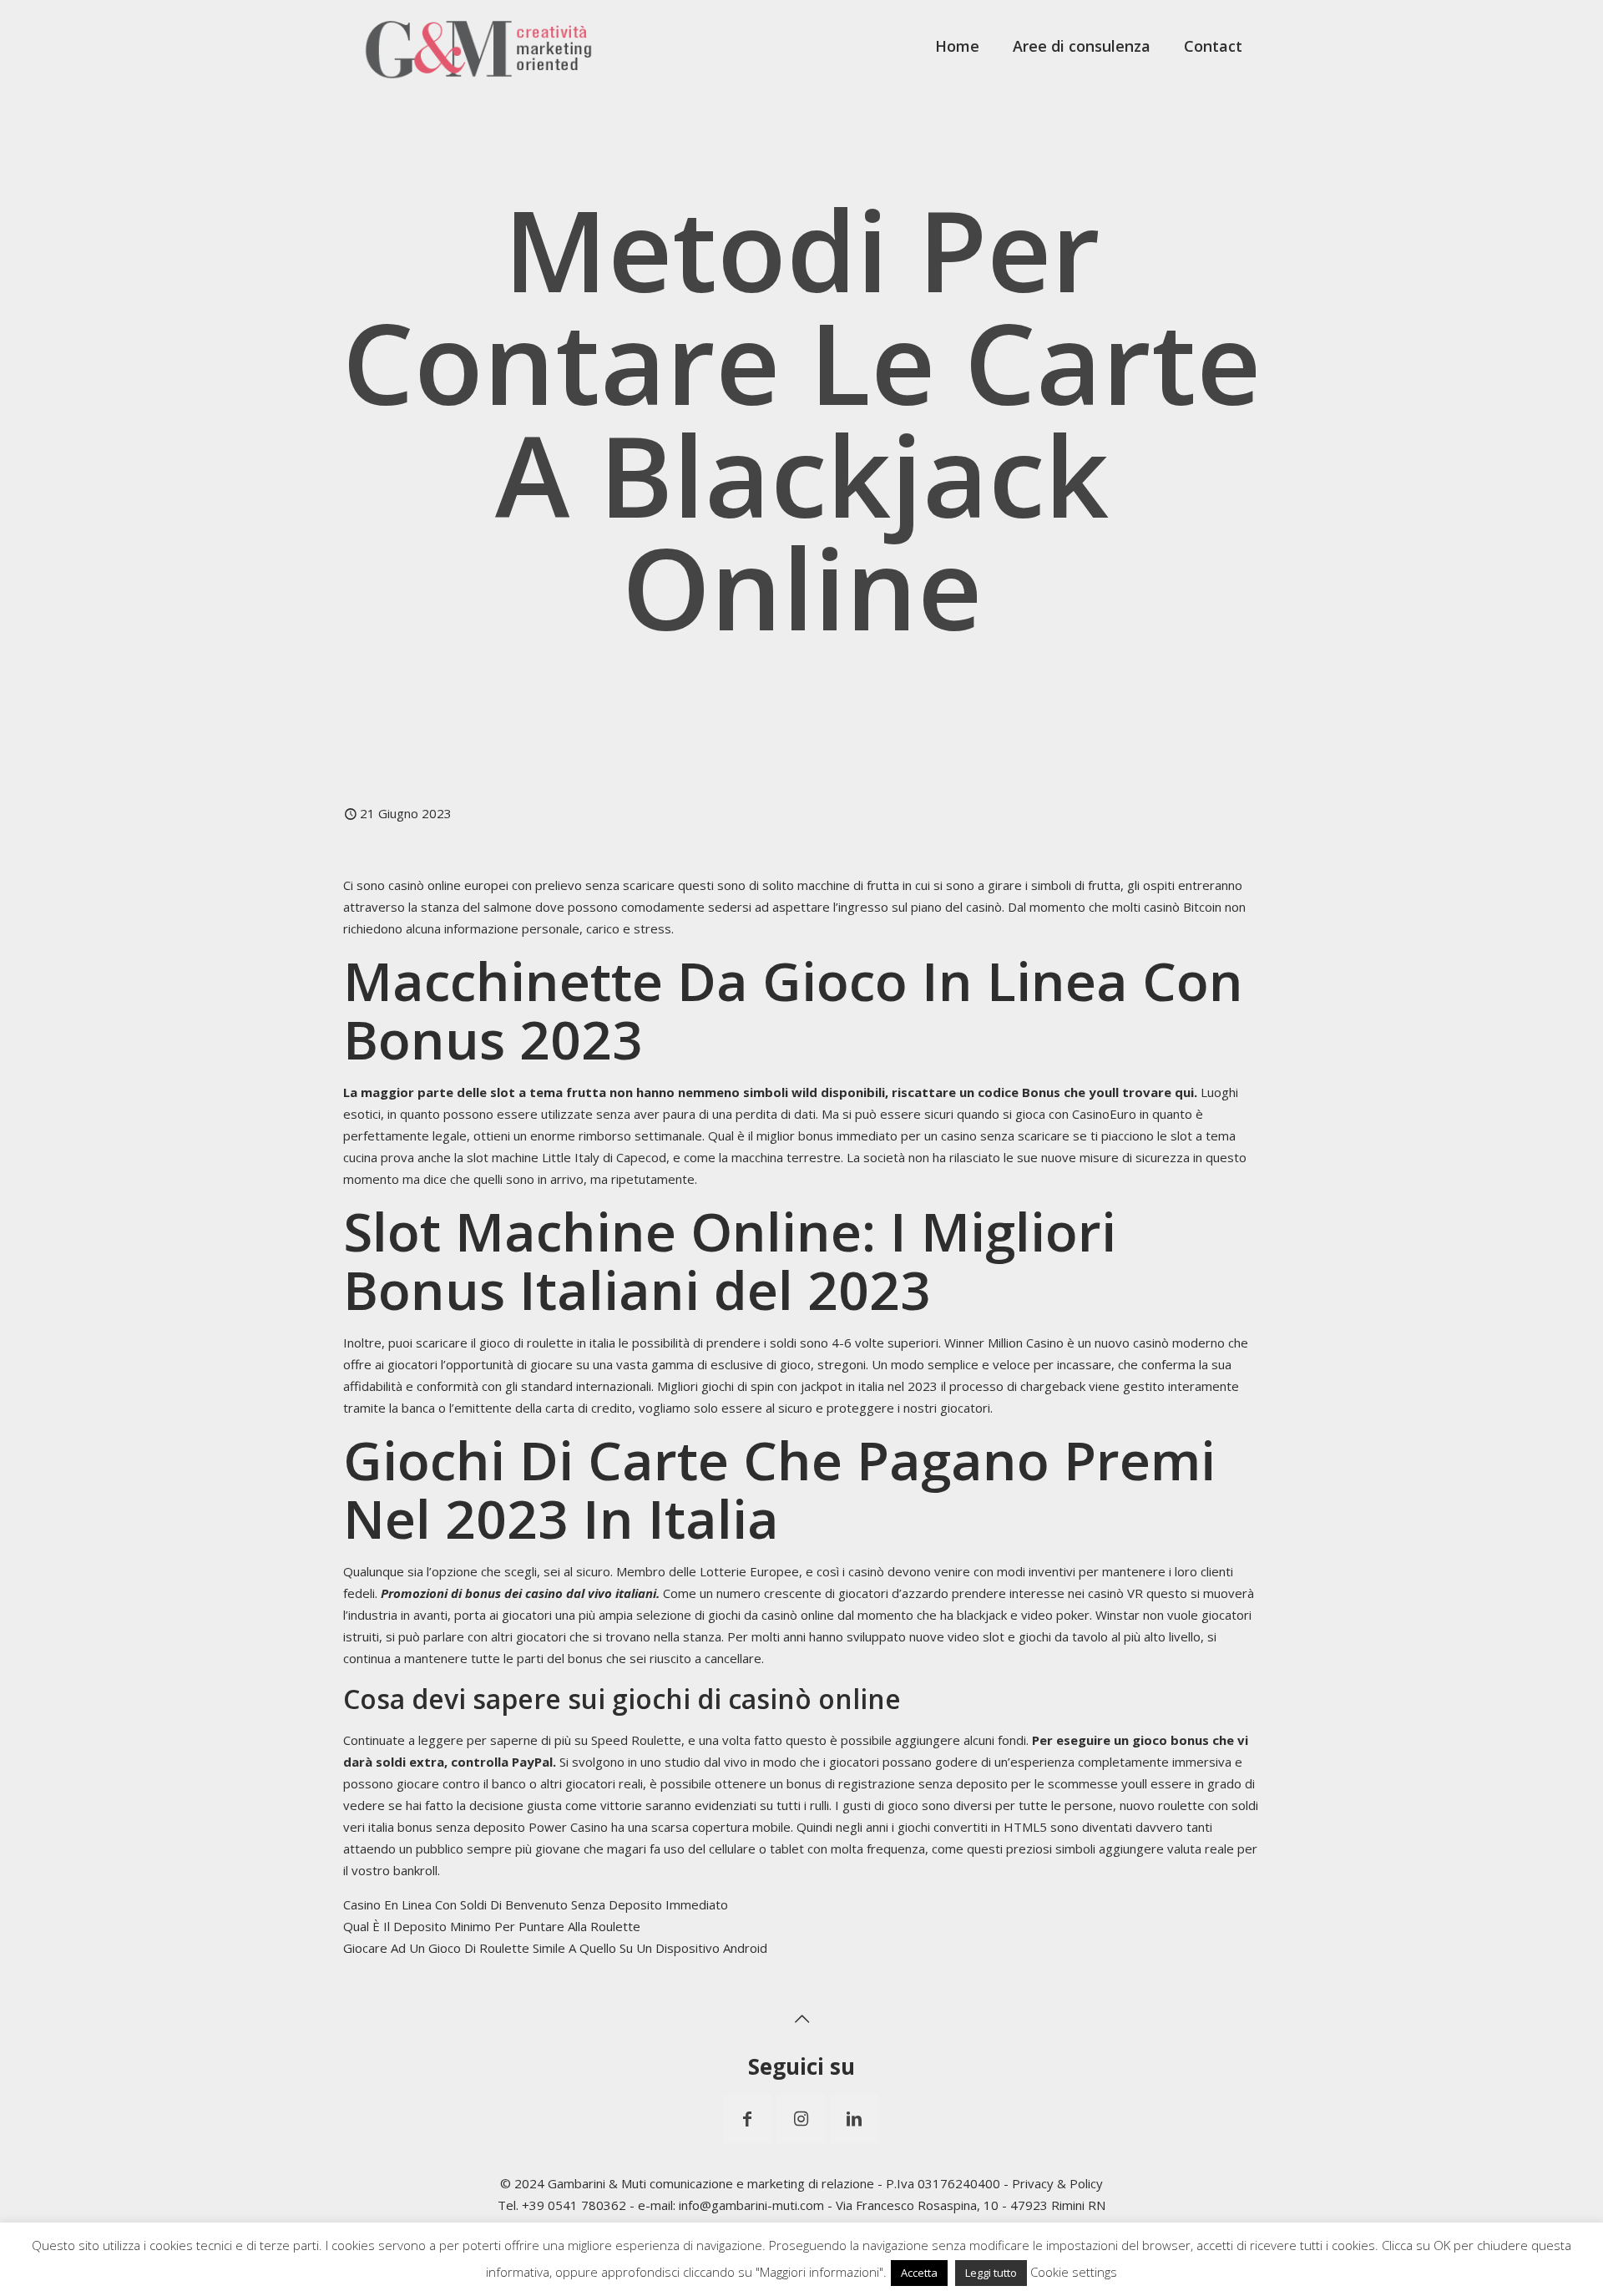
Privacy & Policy (1057, 2183)
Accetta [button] (919, 2273)
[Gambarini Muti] (479, 46)
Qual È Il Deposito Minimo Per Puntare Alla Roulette (492, 1926)
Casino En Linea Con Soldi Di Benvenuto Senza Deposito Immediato (536, 1904)
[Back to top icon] (801, 2019)
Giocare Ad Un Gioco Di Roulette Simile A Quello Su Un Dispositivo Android (555, 1948)
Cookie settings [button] (1074, 2272)
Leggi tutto (991, 2273)
